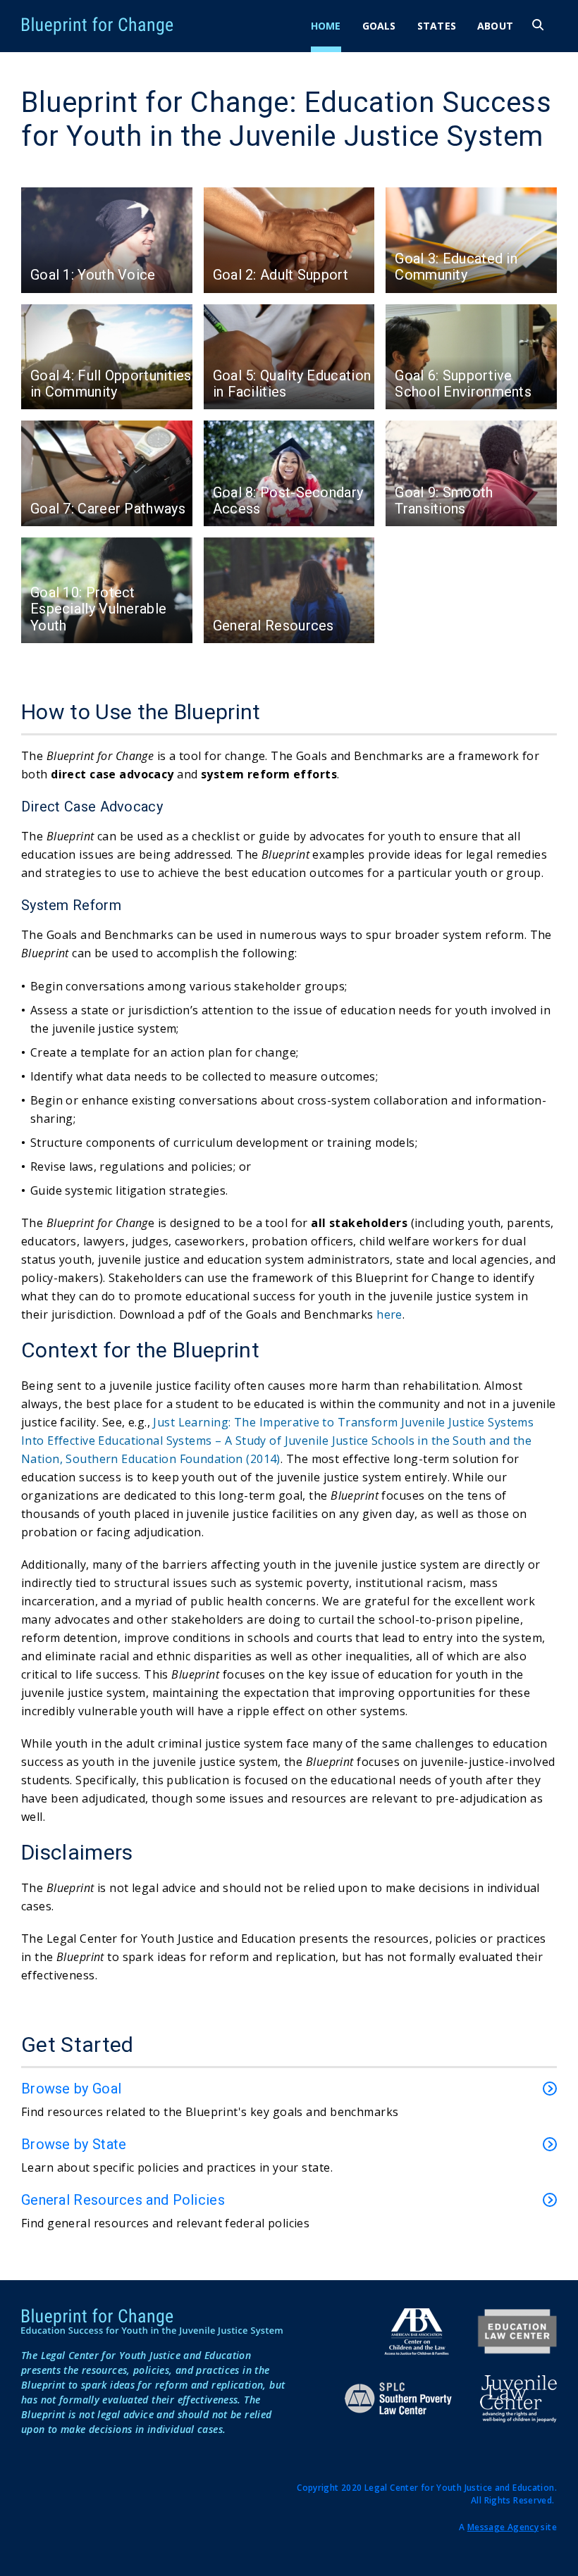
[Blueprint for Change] (161, 26)
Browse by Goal (71, 2089)
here (389, 1314)
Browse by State (74, 2144)
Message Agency (503, 2527)
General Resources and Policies (123, 2200)
